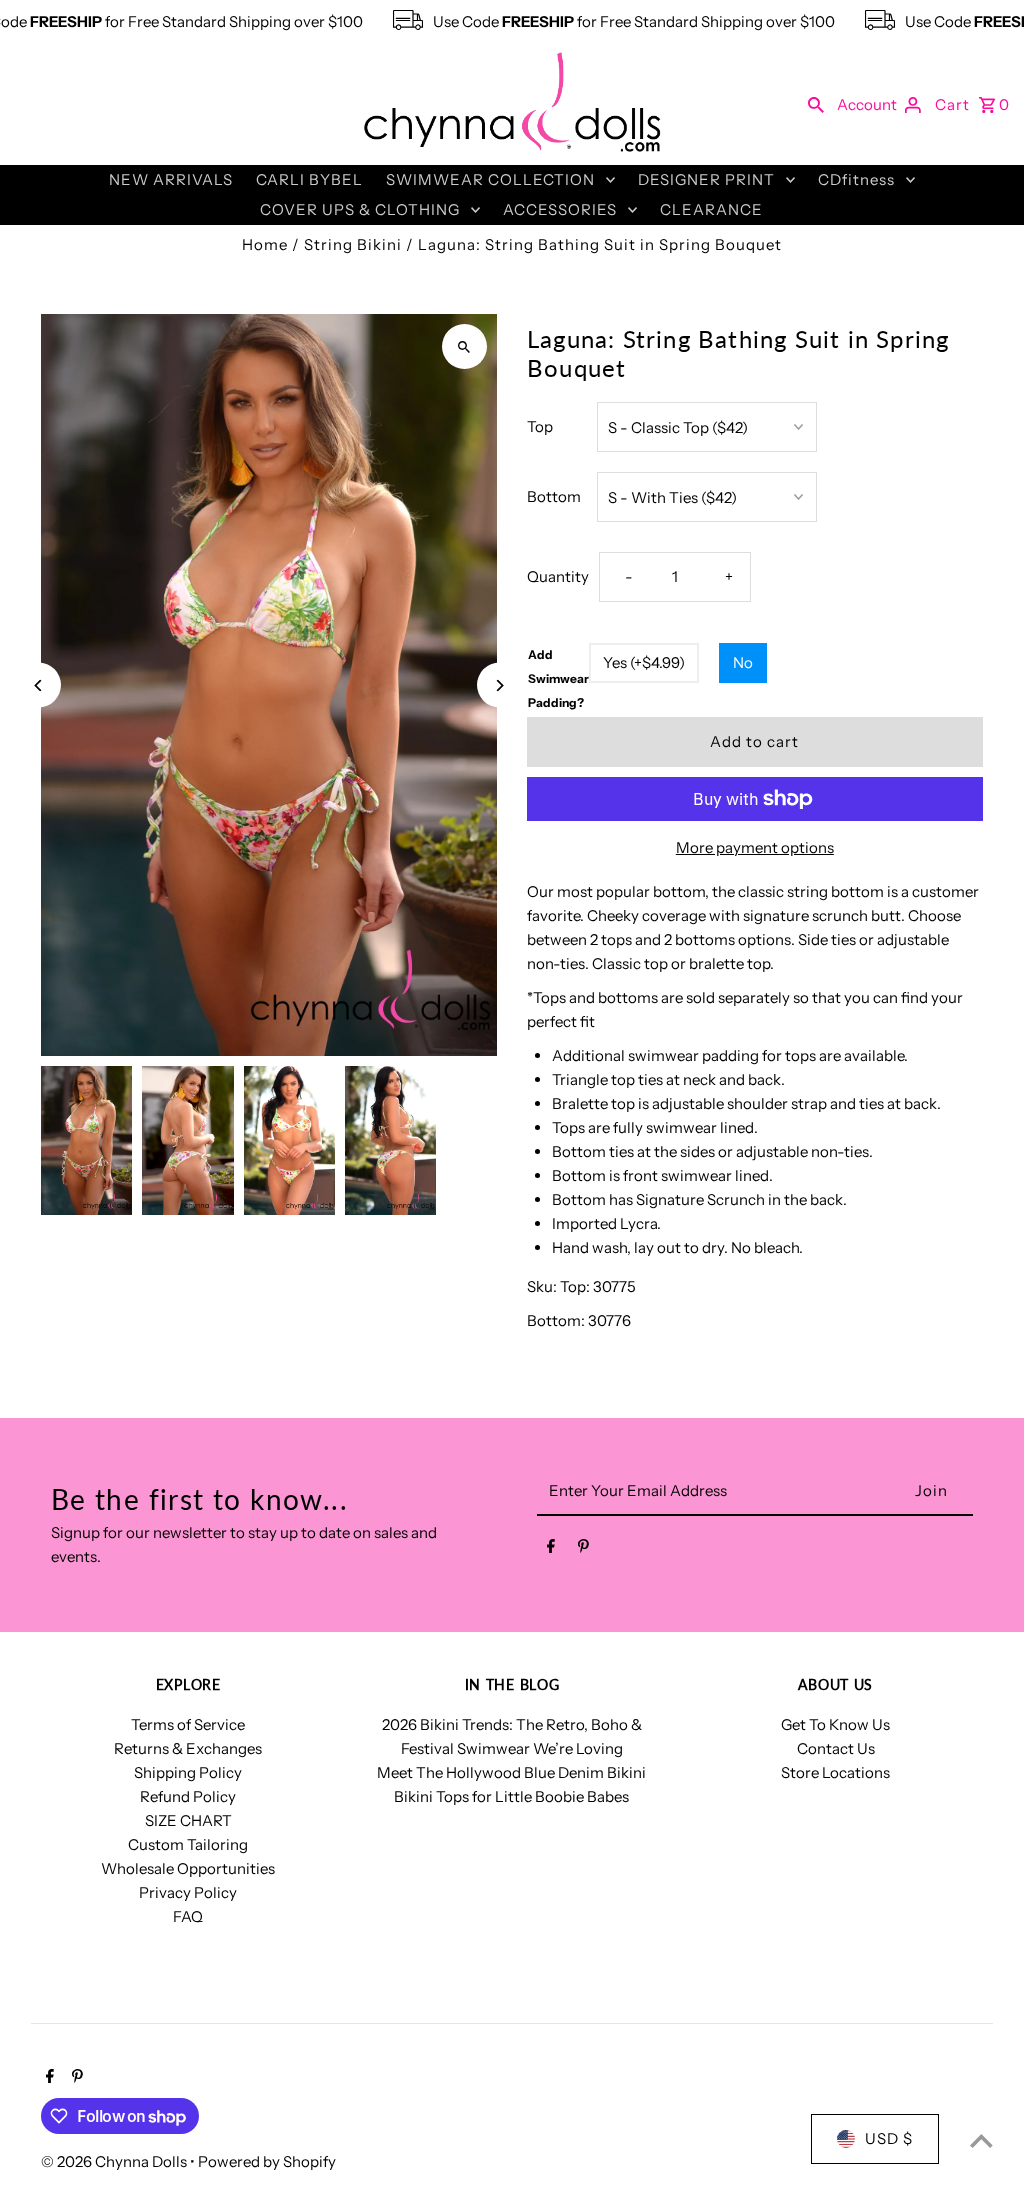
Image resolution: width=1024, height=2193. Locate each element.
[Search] (816, 104)
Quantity (558, 576)
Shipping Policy (188, 1772)
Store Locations (835, 1772)
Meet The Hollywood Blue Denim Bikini (511, 1772)
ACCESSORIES (560, 209)
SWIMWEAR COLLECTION (490, 179)
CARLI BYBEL (309, 179)
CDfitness (856, 179)
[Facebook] (551, 1550)
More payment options (755, 847)
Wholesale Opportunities (188, 1868)
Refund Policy (188, 1796)
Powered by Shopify (267, 2161)
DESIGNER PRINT (706, 179)
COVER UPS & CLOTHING (360, 209)
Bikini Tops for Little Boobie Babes (511, 1796)
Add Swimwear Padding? (558, 678)
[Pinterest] (583, 1550)
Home (265, 244)
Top (540, 426)
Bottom (554, 496)
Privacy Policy (188, 1892)
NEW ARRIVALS (171, 179)
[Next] (499, 685)
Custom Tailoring (188, 1844)
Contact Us (836, 1748)
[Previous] (38, 685)
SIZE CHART (188, 1820)
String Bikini (353, 244)
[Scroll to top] (981, 2140)
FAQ (188, 1916)
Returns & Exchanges (188, 1748)
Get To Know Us (835, 1724)
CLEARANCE (711, 209)
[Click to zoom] (464, 346)
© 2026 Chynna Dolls (115, 2161)
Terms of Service (188, 1724)
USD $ (889, 2138)
